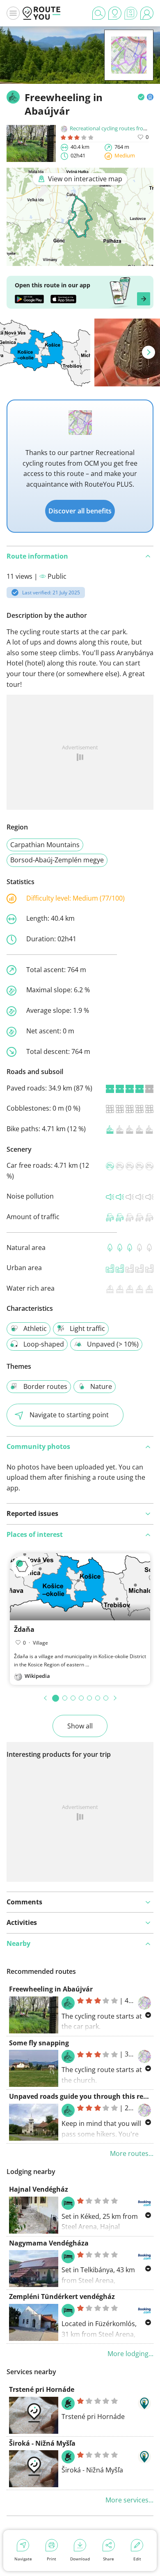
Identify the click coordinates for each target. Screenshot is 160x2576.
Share (109, 2559)
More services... (129, 2500)
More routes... (132, 2153)
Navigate (23, 2559)
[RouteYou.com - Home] (41, 13)
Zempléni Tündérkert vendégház (62, 2296)
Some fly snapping (39, 2043)
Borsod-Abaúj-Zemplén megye (57, 860)
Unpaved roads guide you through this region (83, 2096)
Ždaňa (24, 1629)
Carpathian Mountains (45, 845)
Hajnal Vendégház (39, 2189)
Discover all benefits (80, 511)
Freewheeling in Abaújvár (51, 1989)
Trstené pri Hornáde (42, 2389)
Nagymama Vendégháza (49, 2243)
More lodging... (130, 2354)
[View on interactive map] (80, 260)
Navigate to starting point (69, 1415)
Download (80, 2559)
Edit (137, 2559)
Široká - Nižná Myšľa (42, 2443)
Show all (80, 1726)
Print (51, 2559)
